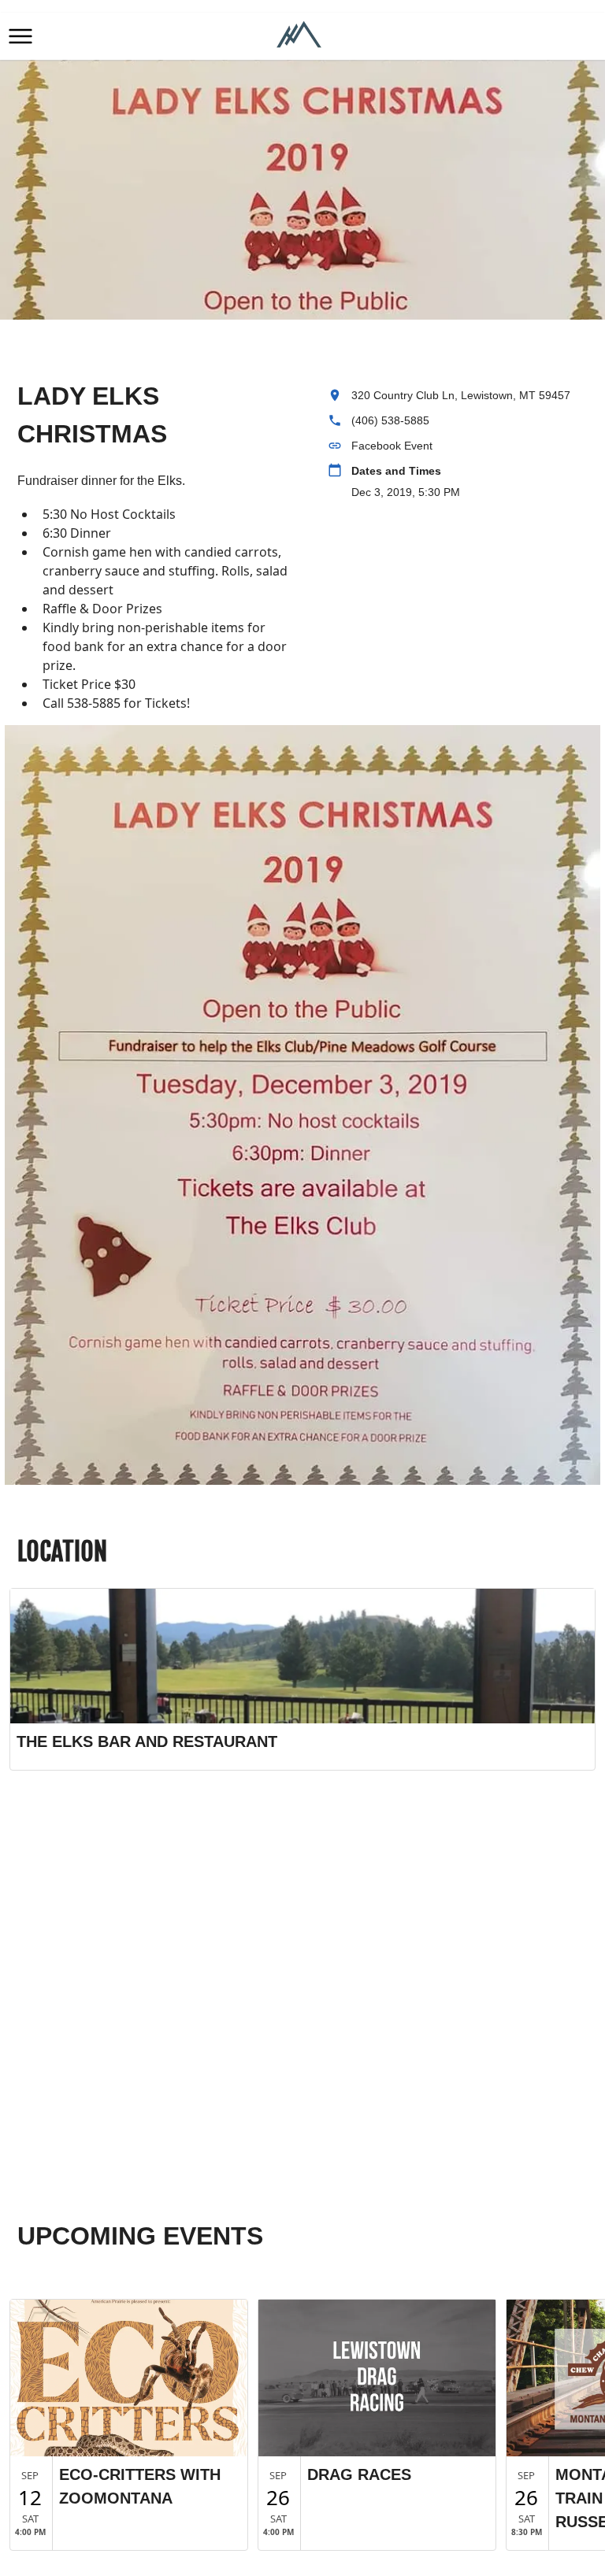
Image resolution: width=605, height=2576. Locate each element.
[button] (20, 36)
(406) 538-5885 (390, 420)
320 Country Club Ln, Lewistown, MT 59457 (461, 395)
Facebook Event (392, 446)
